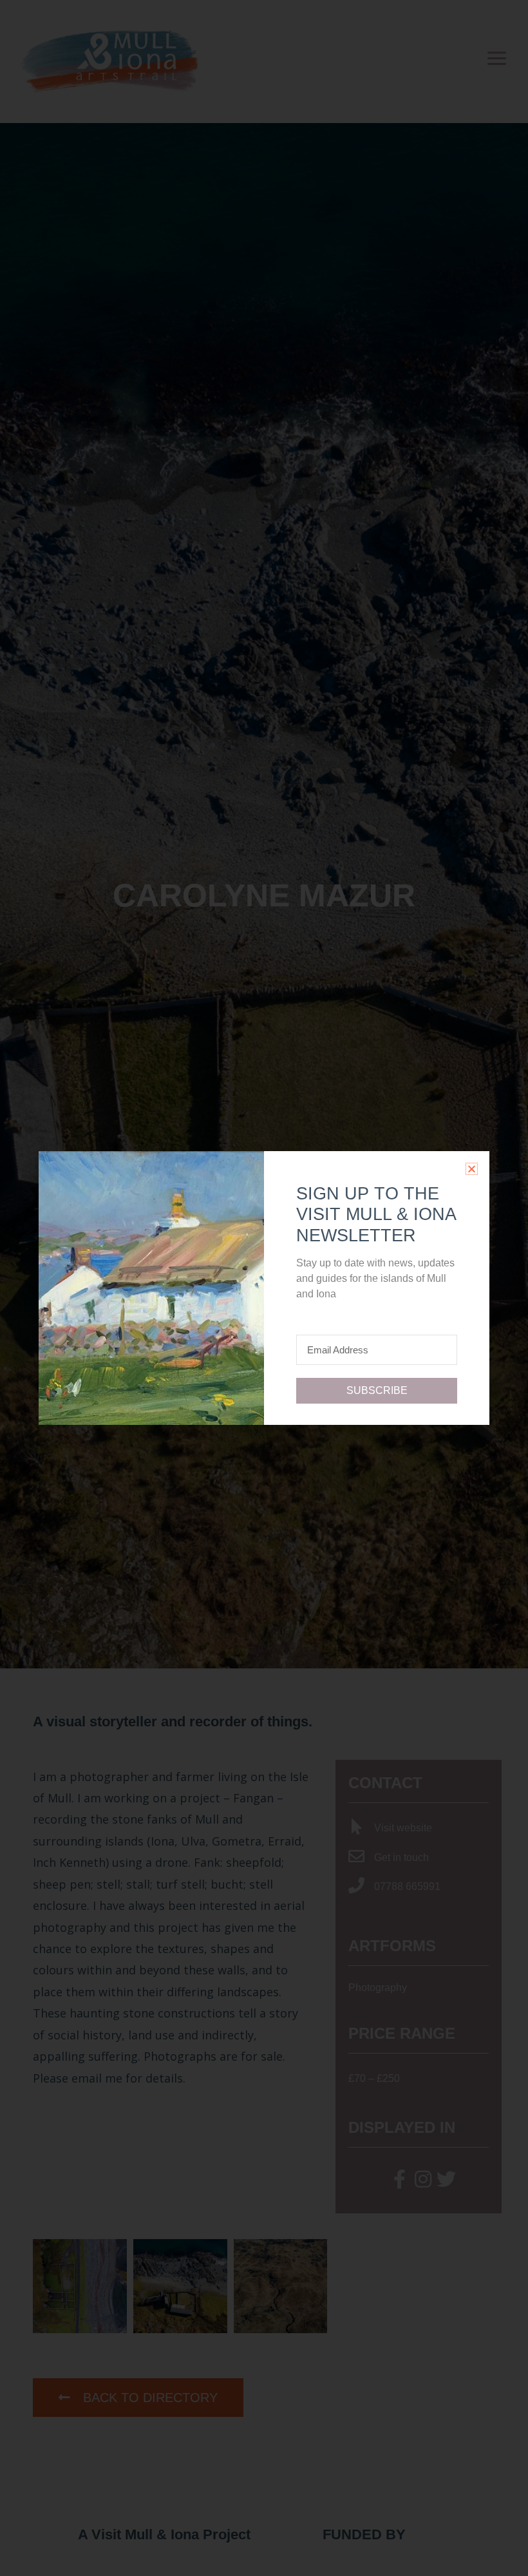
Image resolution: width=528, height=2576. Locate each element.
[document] (264, 1288)
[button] (472, 1169)
